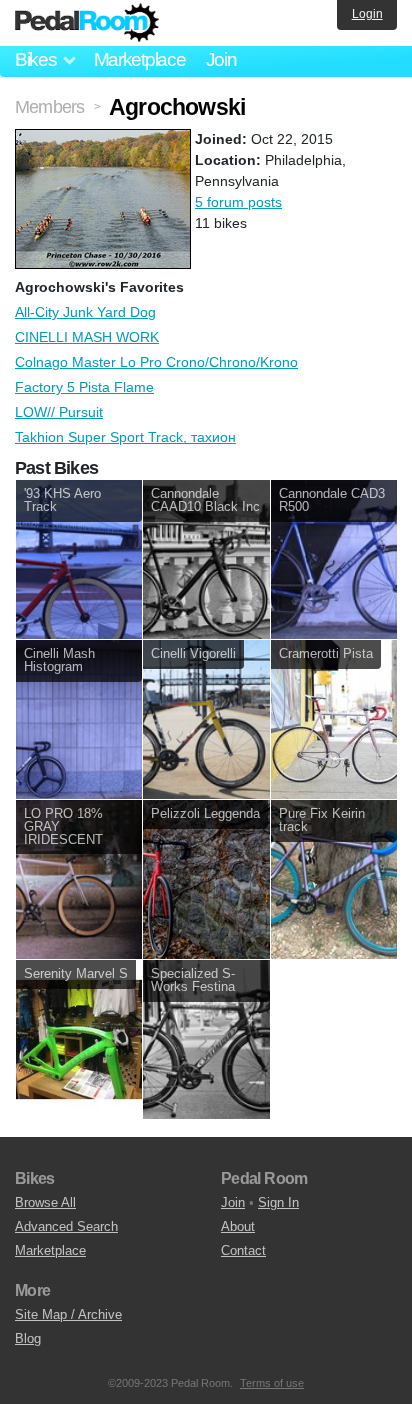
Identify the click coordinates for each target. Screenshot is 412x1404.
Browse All (45, 1202)
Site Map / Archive (68, 1314)
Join (221, 59)
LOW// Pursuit (59, 412)
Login (367, 14)
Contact (243, 1250)
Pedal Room (87, 23)
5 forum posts (238, 202)
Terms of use (272, 1383)
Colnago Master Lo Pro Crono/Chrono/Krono (156, 362)
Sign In (278, 1202)
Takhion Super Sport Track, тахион (125, 437)
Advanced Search (66, 1226)
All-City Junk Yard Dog (85, 312)
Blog (28, 1338)
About (238, 1226)
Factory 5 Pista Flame (84, 387)
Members (49, 107)
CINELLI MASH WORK (87, 337)
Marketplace (140, 59)
